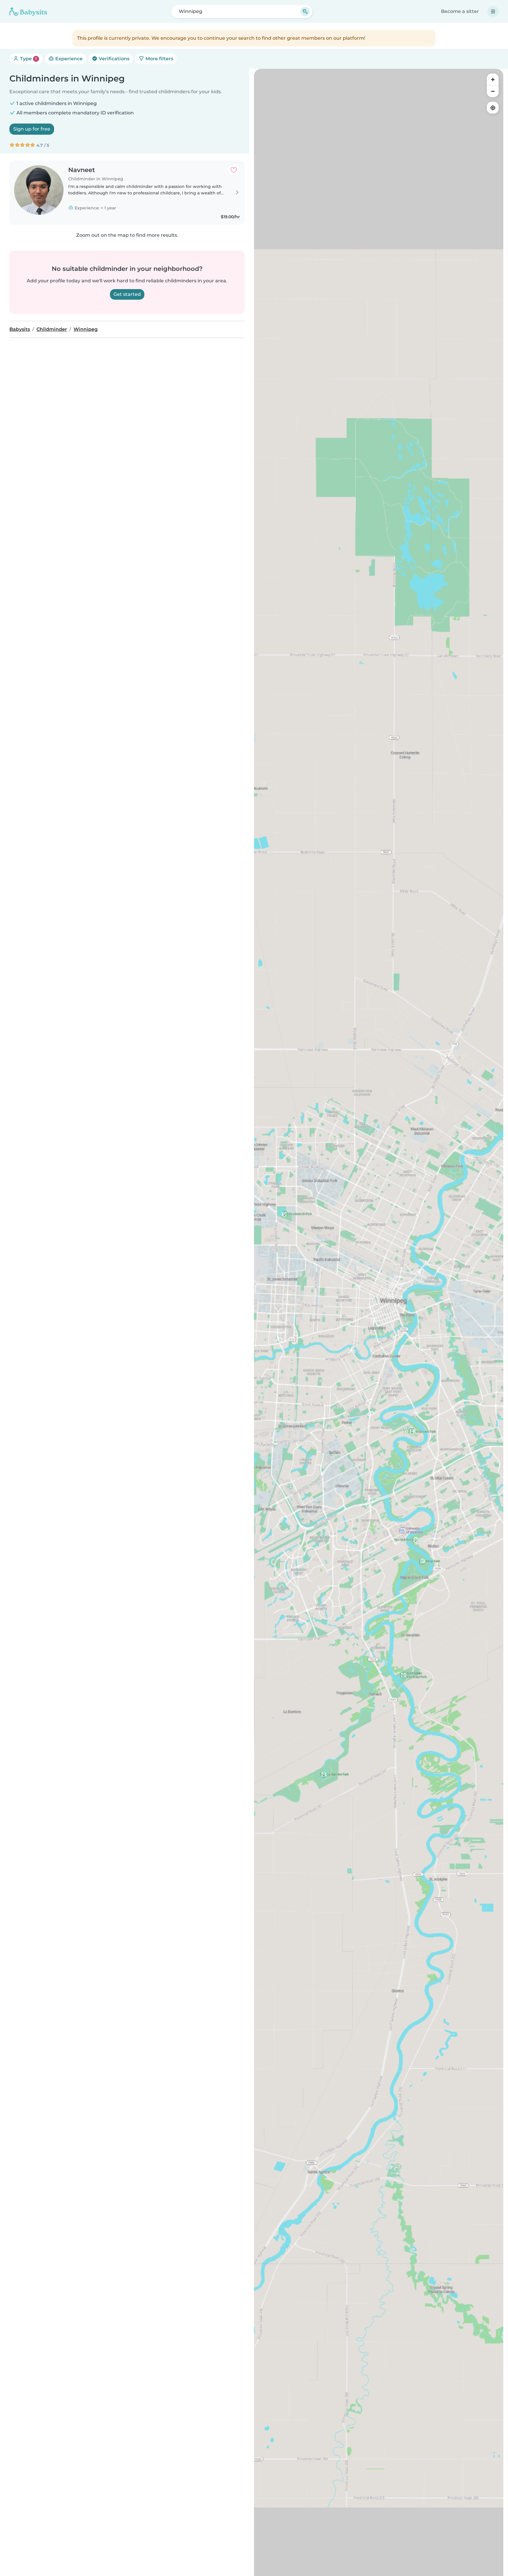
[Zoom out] (493, 91)
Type (28, 59)
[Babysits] (28, 11)
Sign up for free (32, 129)
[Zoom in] (493, 79)
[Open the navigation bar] (493, 11)
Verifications (113, 59)
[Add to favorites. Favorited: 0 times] (234, 170)
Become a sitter (460, 11)
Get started (127, 294)
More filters (159, 59)
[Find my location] (493, 108)
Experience (68, 59)
